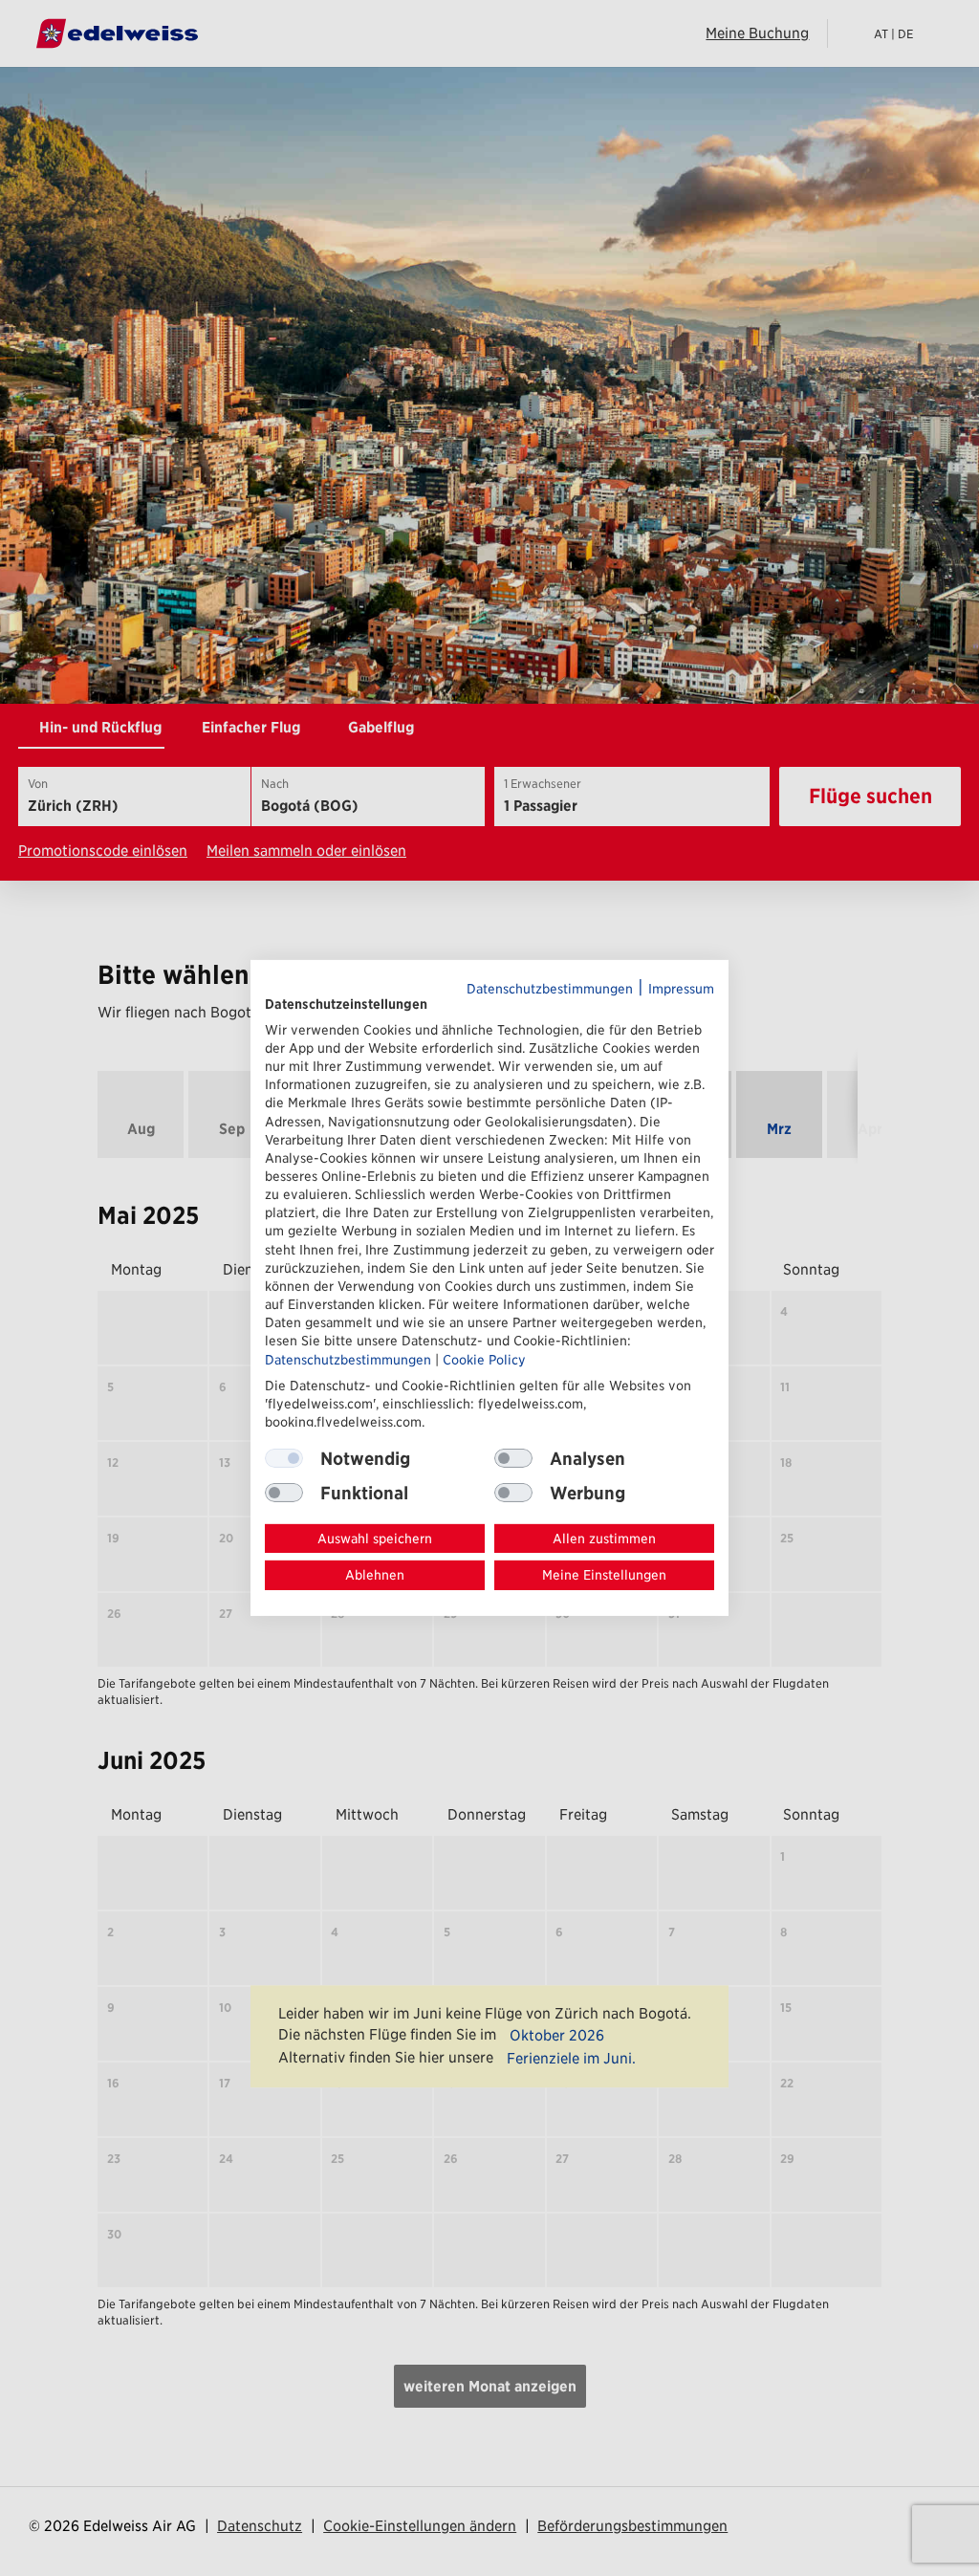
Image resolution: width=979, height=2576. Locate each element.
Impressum (681, 989)
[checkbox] (513, 1458)
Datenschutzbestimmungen (550, 989)
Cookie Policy (484, 1359)
